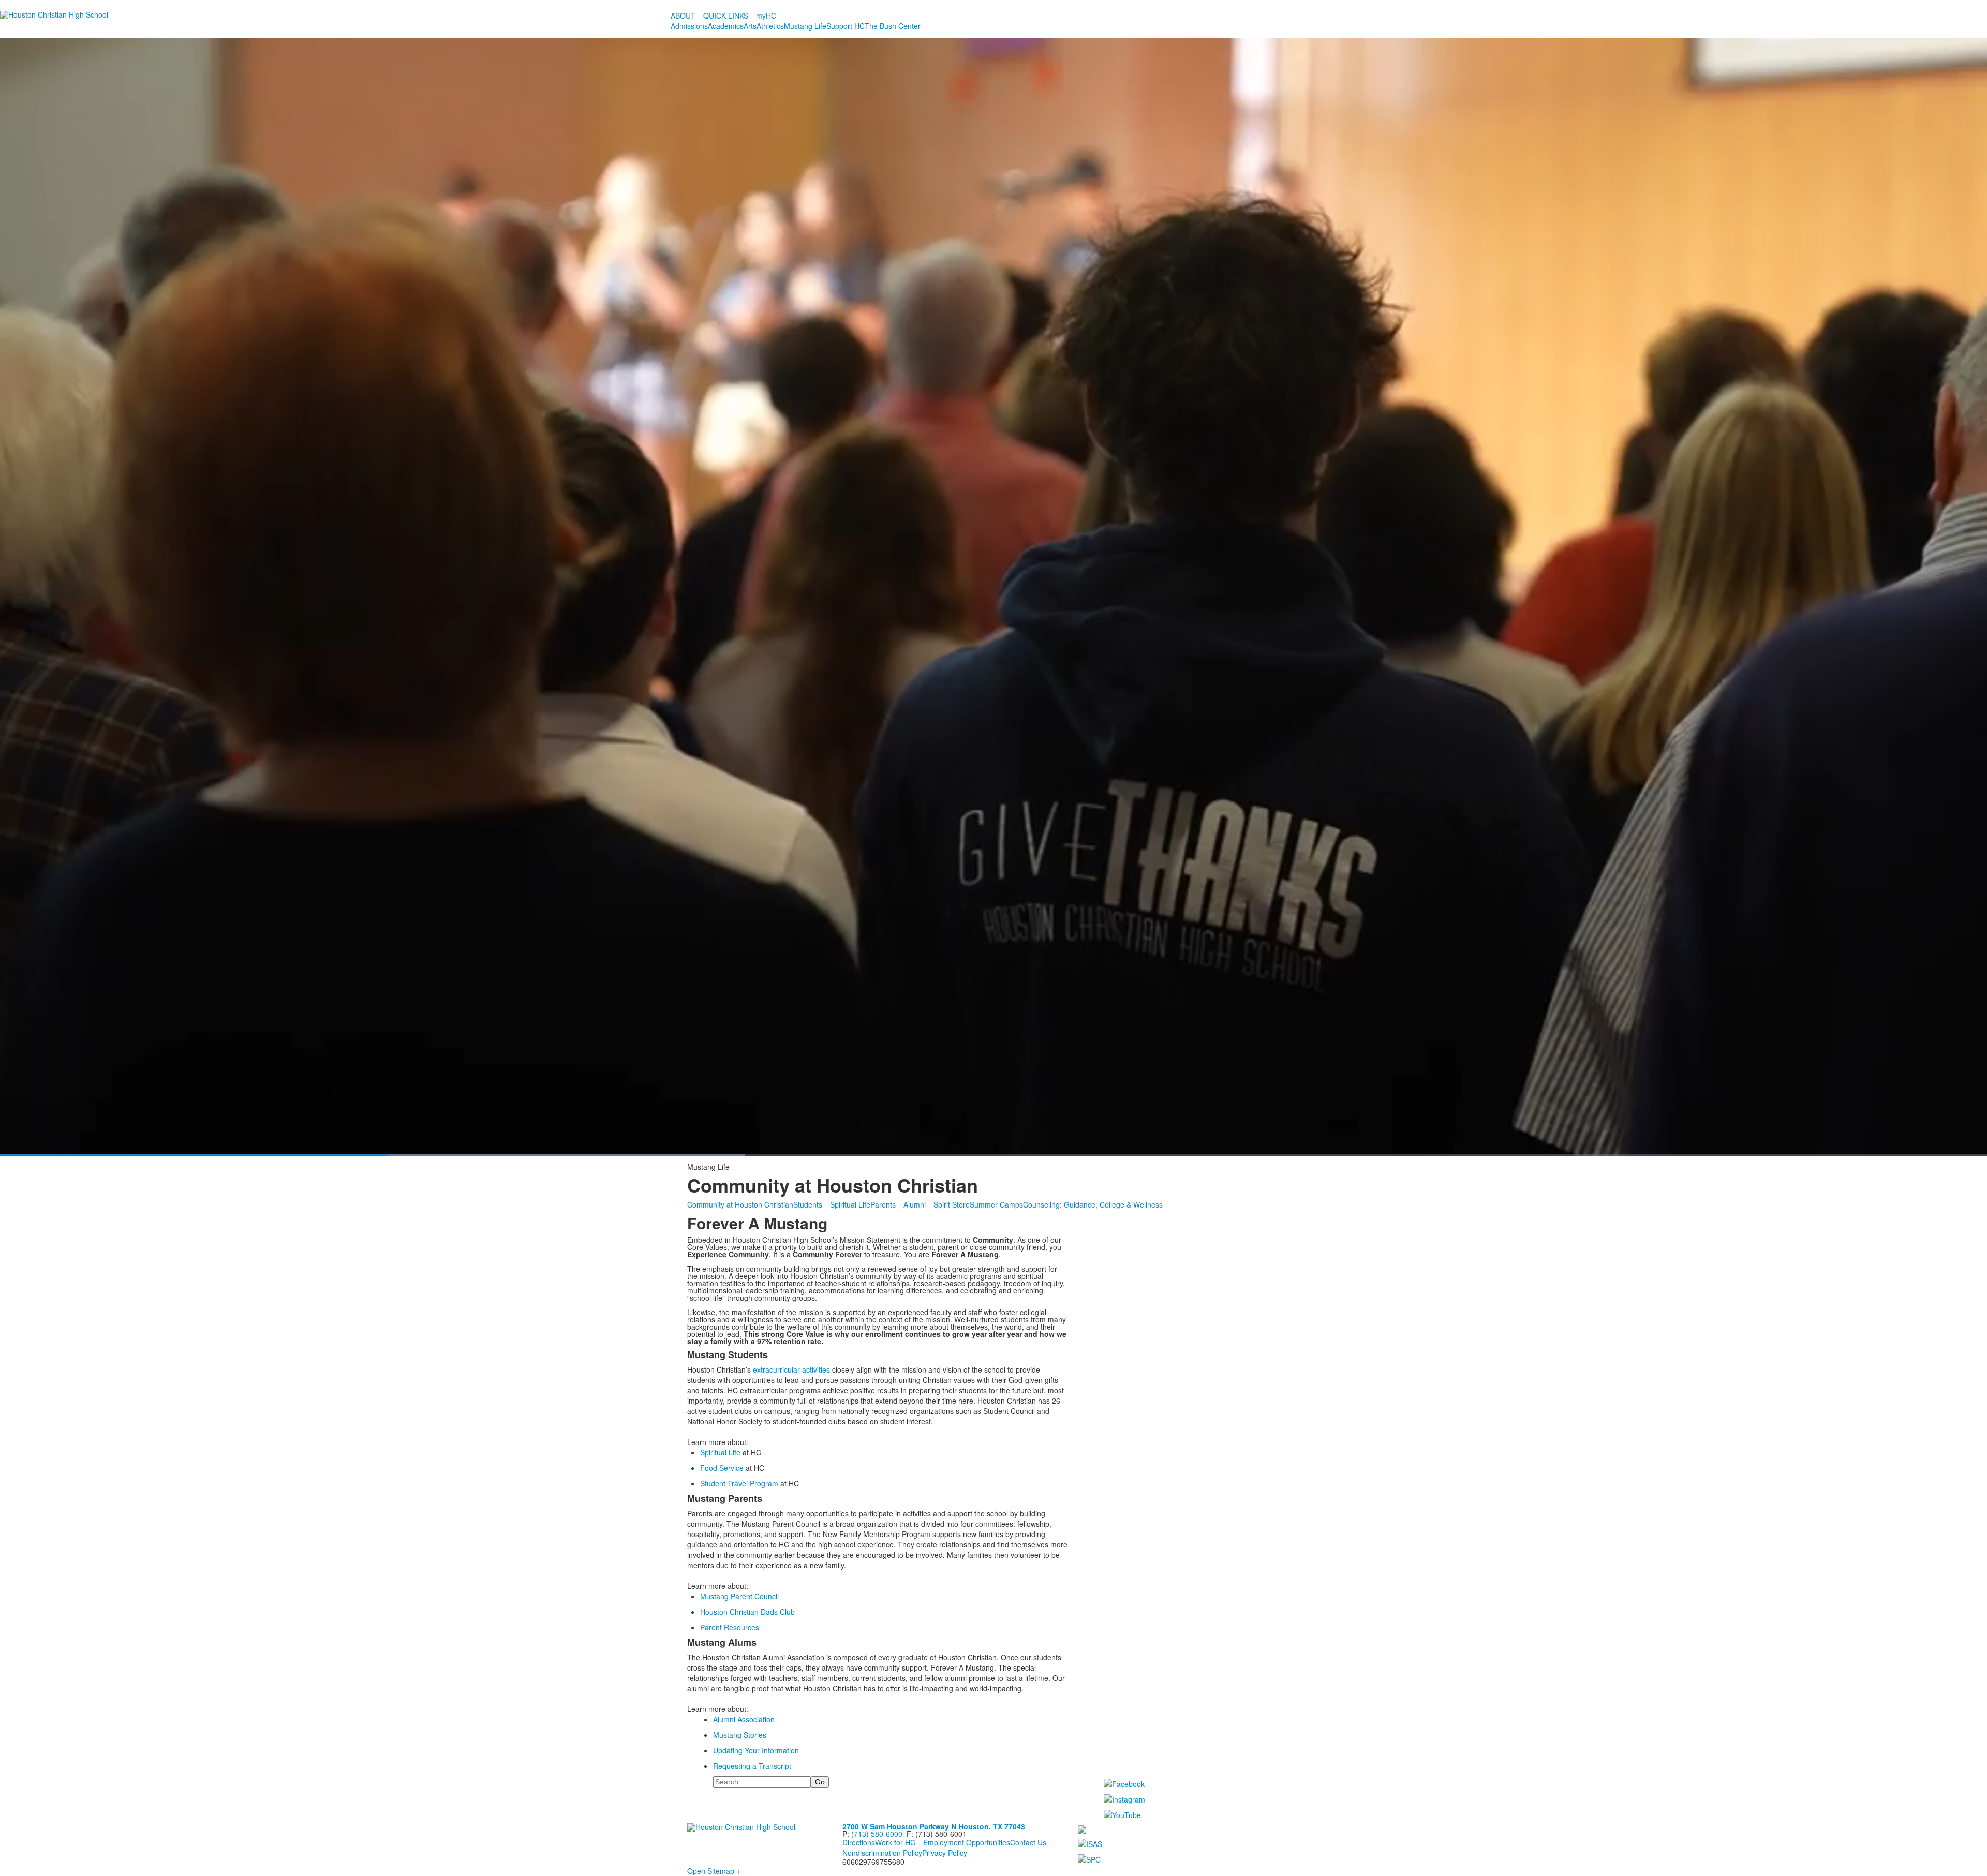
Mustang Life (805, 26)
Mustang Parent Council (739, 1596)
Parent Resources (730, 1627)
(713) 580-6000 (877, 1834)
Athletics (770, 26)
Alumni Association (744, 1719)
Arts (750, 26)
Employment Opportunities (967, 1842)
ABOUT (683, 16)
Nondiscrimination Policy (882, 1853)
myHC (766, 16)
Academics (726, 26)
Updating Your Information (756, 1750)
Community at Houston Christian (740, 1204)
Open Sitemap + (714, 1871)
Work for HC (895, 1842)
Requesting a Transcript (752, 1766)
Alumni (915, 1204)
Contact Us (1028, 1842)
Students (808, 1204)
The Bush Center (893, 26)
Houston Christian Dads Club (747, 1612)
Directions (859, 1842)
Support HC (846, 26)
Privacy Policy (945, 1853)
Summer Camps (996, 1204)
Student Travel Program (739, 1483)
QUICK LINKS (726, 16)
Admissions (689, 26)
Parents (883, 1204)
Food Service (722, 1468)
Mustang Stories (740, 1735)
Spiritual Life (850, 1204)
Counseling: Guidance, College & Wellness (1093, 1204)
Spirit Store (952, 1204)
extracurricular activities (791, 1369)
